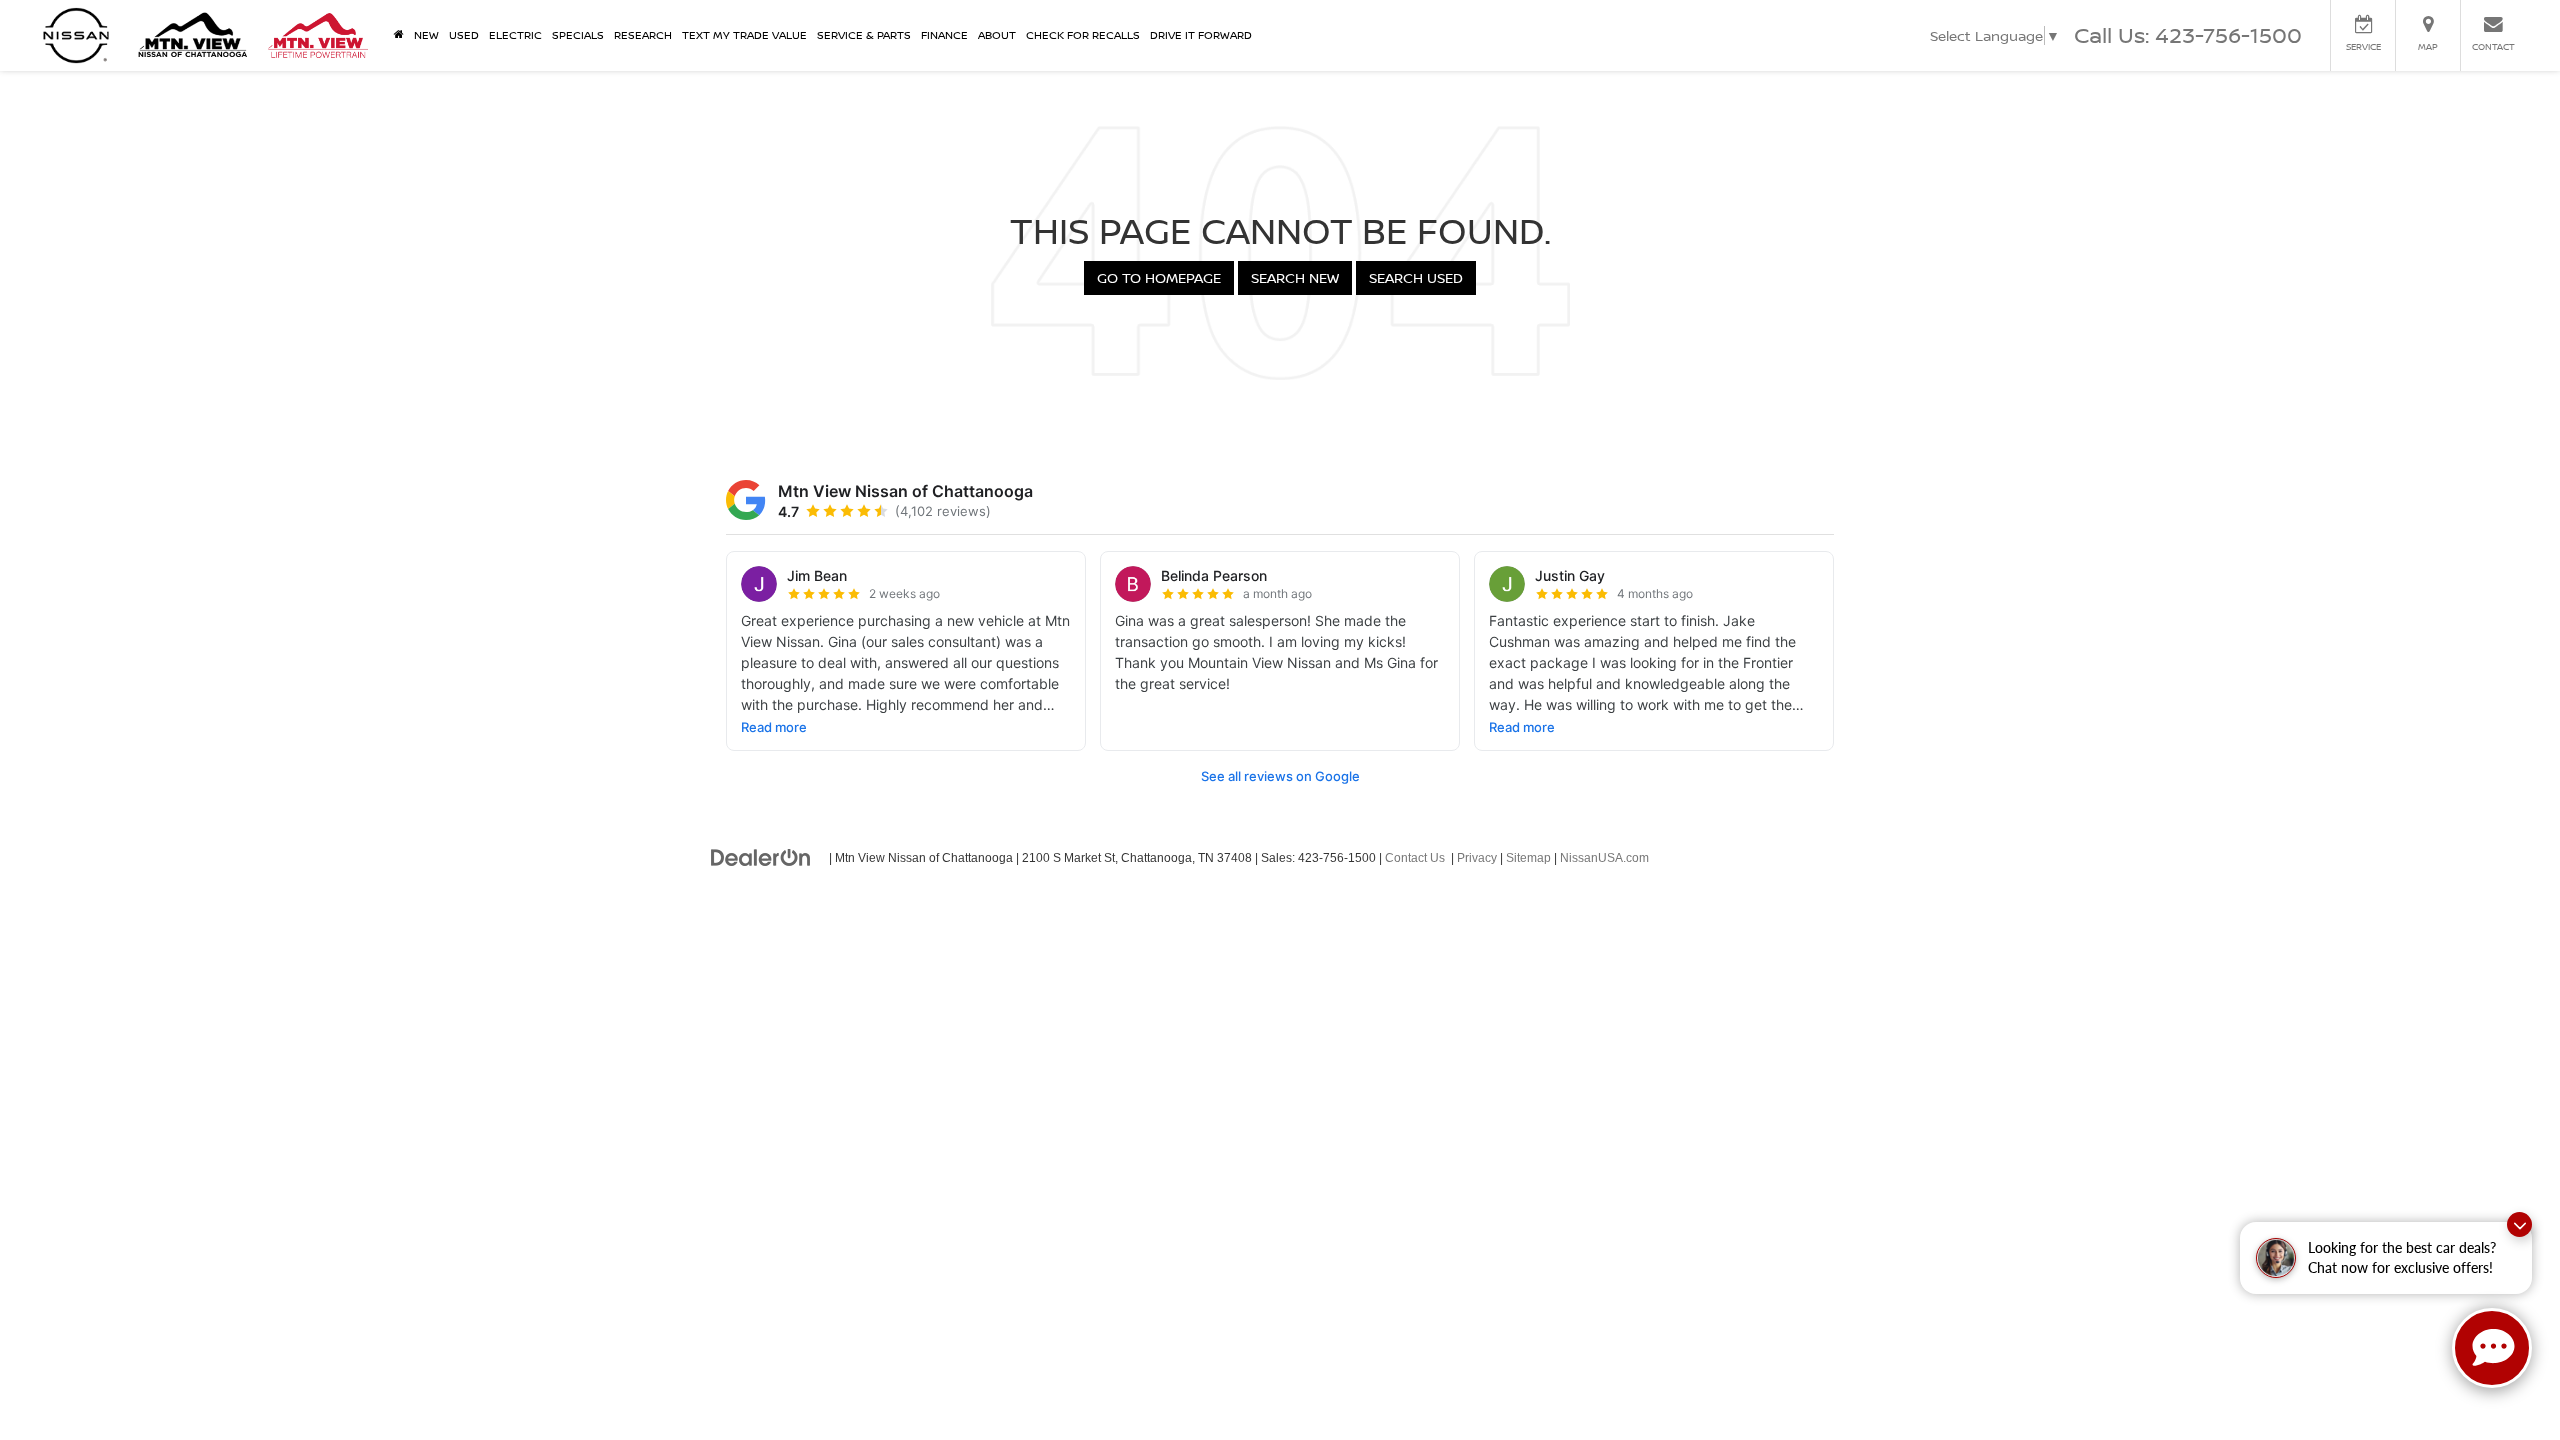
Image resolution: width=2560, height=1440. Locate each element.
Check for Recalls (1083, 34)
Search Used (1416, 277)
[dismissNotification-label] (2519, 1224)
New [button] (426, 34)
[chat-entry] (2492, 1348)
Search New (1295, 277)
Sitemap (1528, 858)
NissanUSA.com (1604, 858)
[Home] (399, 35)
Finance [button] (944, 34)
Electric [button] (515, 34)
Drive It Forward (1201, 34)
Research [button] (643, 34)
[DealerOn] (761, 857)
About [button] (997, 34)
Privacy (1477, 858)
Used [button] (464, 34)
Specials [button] (578, 34)
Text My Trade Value (744, 34)
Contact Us (1415, 858)
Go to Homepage (1159, 277)
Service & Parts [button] (864, 34)
